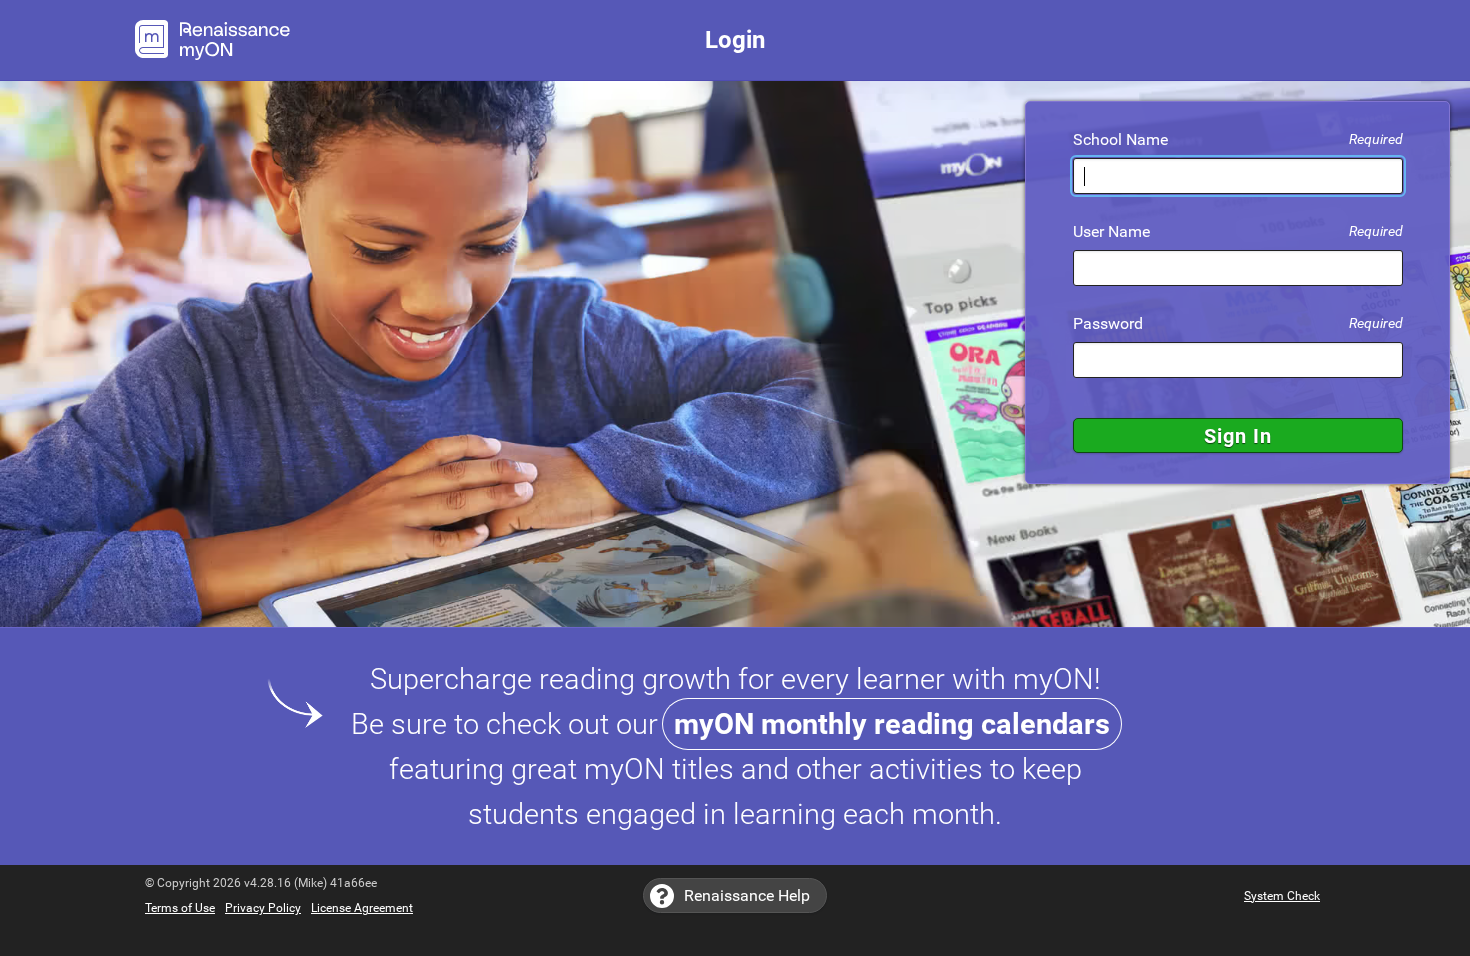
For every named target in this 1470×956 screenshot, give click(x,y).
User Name (1238, 232)
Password (1238, 324)
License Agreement (362, 908)
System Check (1282, 896)
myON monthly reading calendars (892, 724)
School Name (1238, 140)
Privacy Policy (263, 908)
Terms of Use (180, 908)
